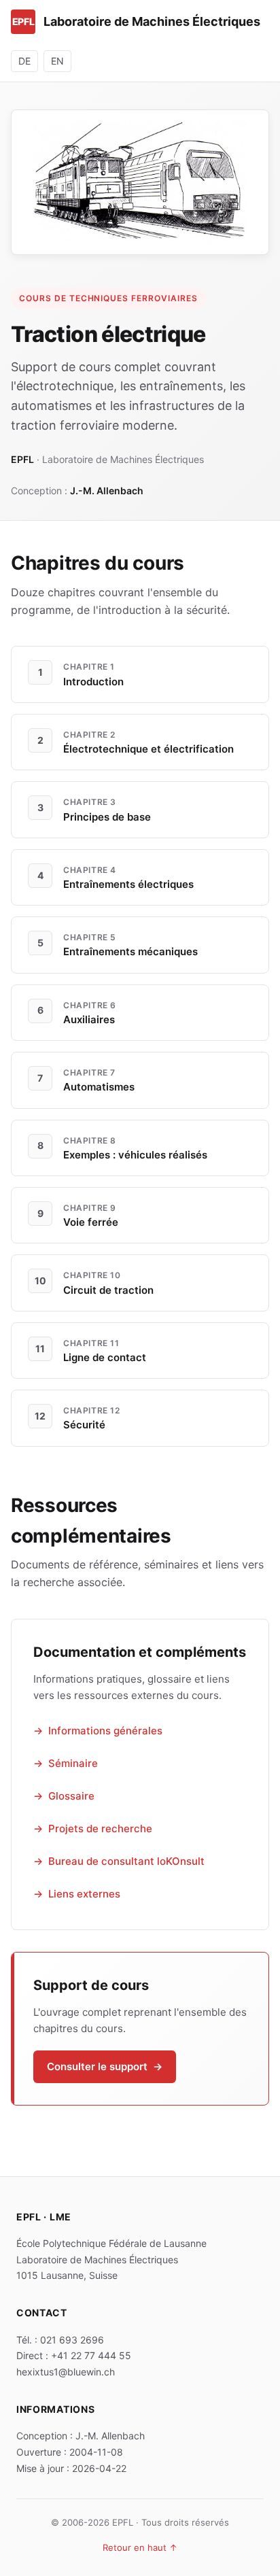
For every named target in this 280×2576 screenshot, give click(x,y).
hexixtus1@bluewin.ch (66, 2372)
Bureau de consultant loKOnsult (126, 1861)
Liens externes (84, 1894)
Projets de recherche (100, 1828)
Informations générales (105, 1731)
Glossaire (71, 1796)
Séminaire (73, 1763)
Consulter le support (105, 2066)
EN (57, 61)
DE (24, 61)
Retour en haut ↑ (140, 2547)
